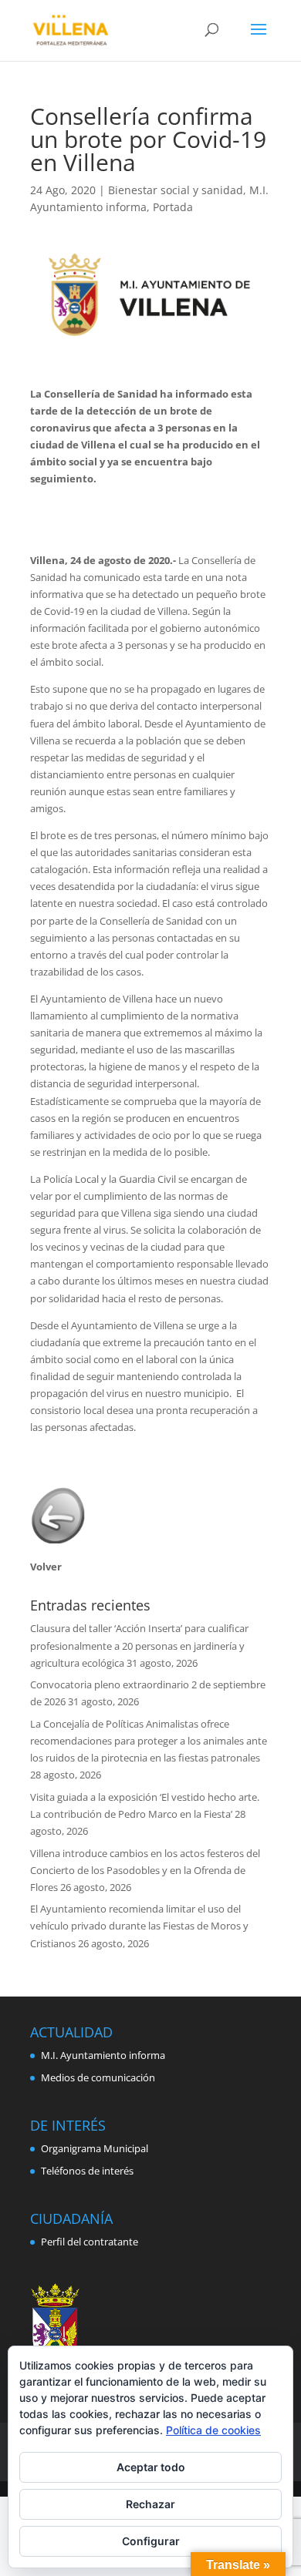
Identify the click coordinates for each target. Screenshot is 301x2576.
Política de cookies (213, 2430)
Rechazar (150, 2504)
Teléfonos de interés (87, 2171)
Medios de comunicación (98, 2077)
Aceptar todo (151, 2467)
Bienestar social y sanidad (176, 190)
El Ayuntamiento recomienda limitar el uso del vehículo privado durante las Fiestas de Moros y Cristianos (139, 1926)
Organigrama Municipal (95, 2148)
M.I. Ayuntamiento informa (103, 2055)
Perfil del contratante (90, 2242)
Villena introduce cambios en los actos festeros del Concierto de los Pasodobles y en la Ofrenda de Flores (145, 1870)
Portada (173, 207)
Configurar (151, 2541)
